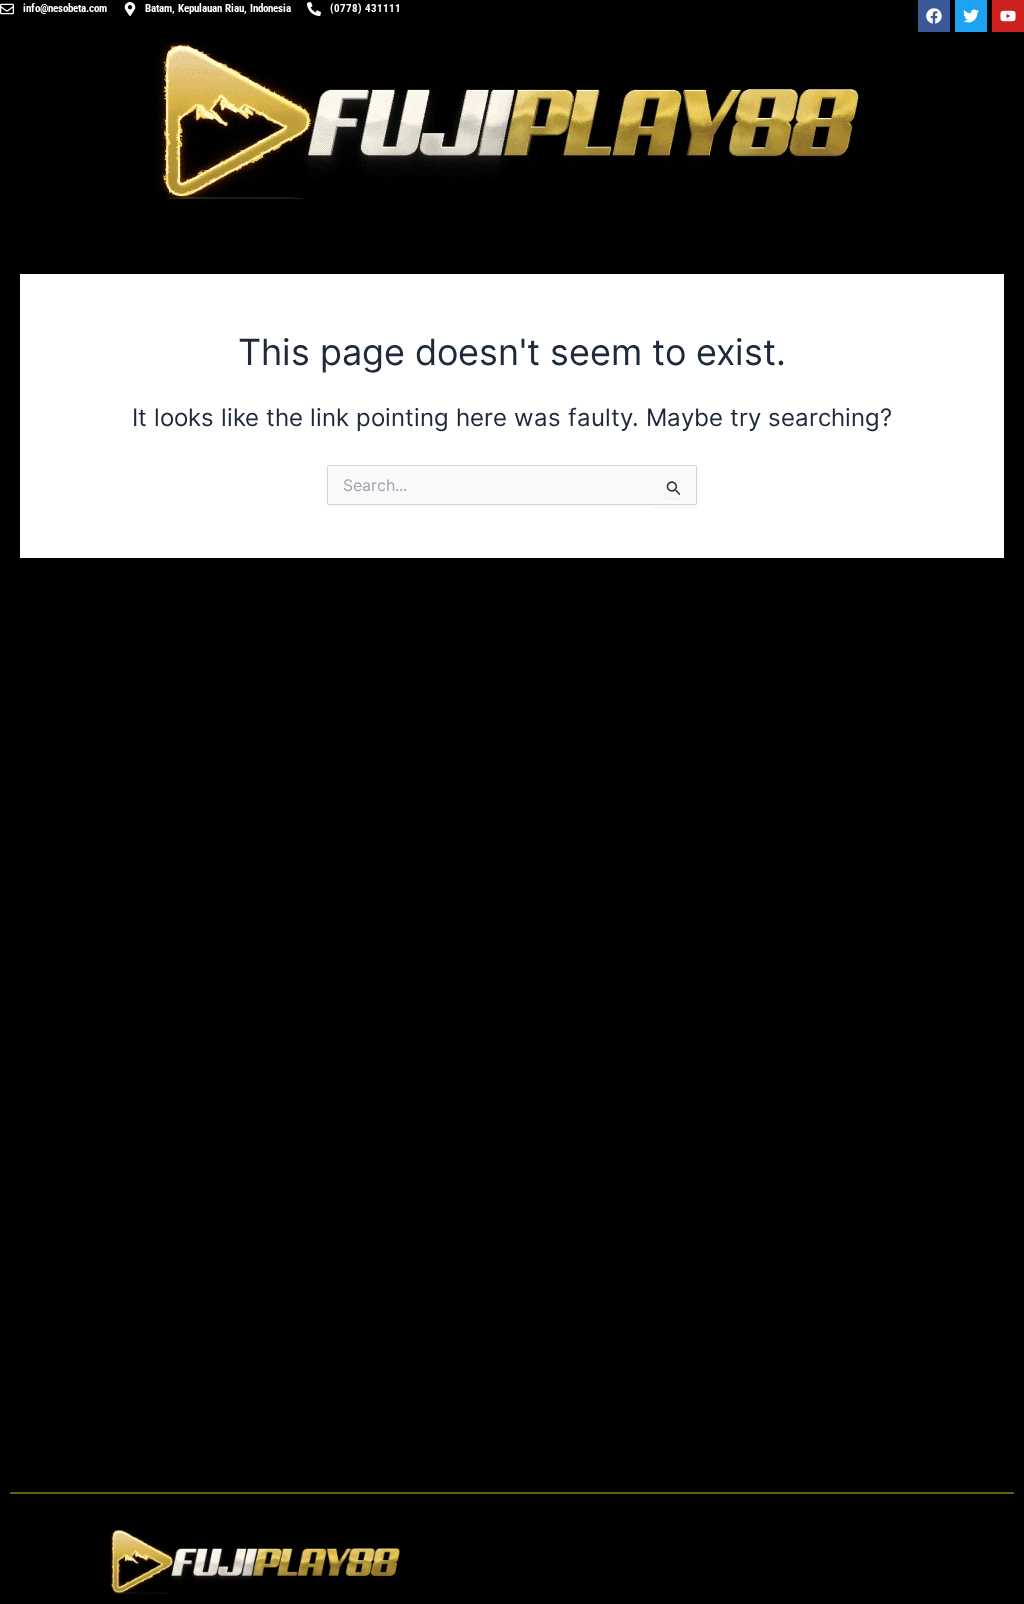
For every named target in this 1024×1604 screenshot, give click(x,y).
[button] (768, 1561)
